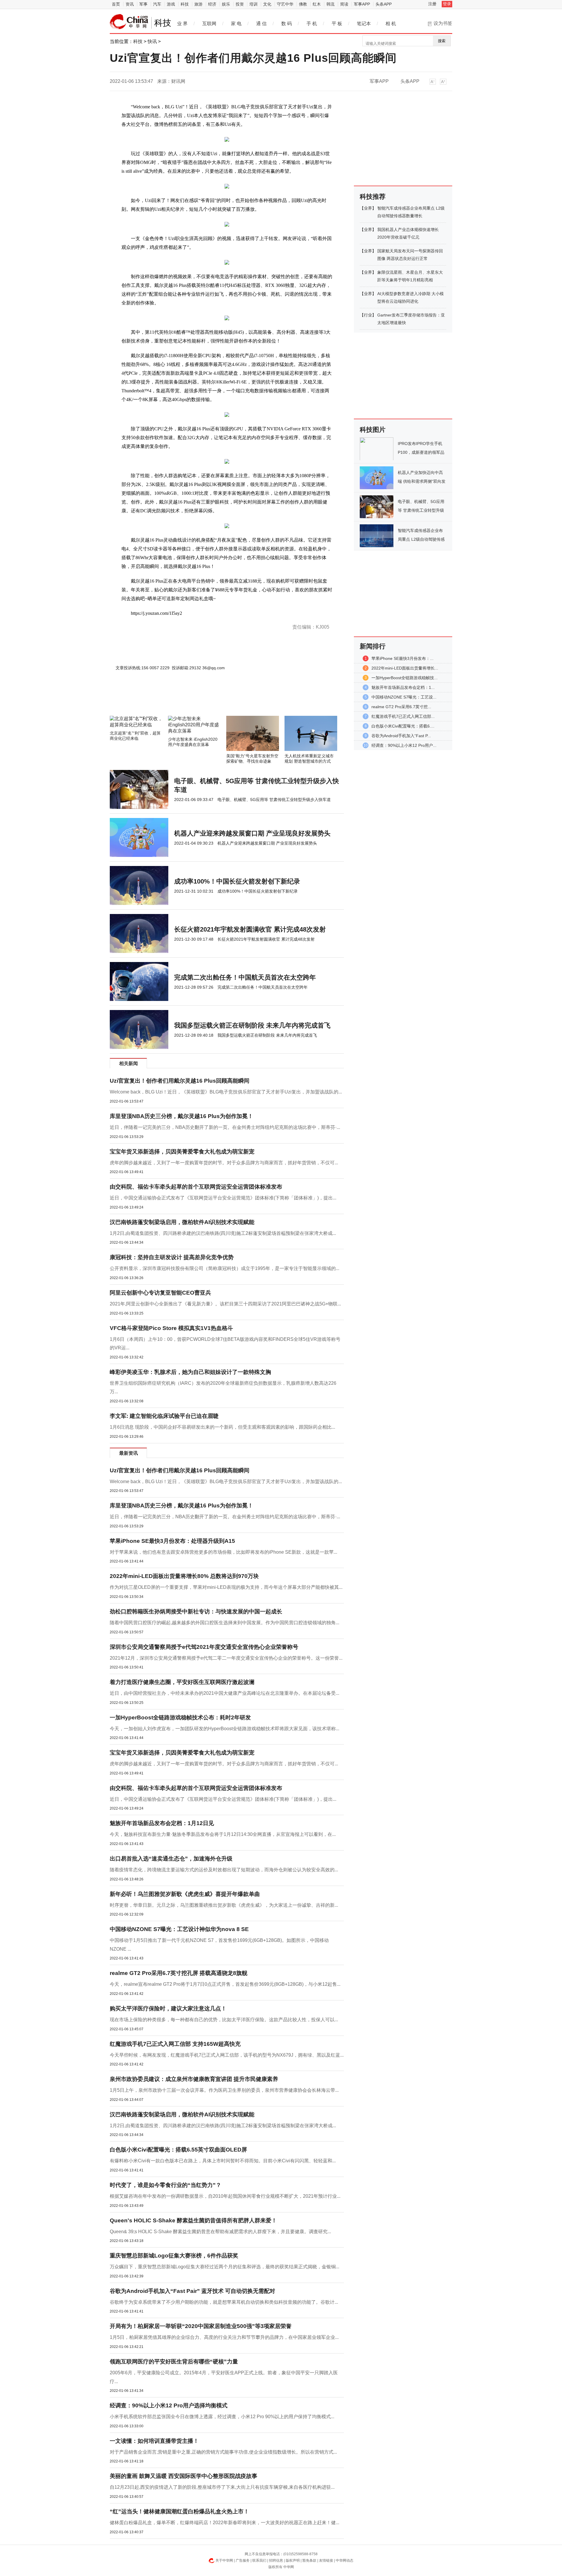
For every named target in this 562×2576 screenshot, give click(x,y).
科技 (185, 4)
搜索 (442, 41)
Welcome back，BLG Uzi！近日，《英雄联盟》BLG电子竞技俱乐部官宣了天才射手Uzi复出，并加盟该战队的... (226, 1092)
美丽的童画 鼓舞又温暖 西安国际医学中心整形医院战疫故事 (184, 2476)
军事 (143, 4)
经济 (212, 4)
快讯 (152, 41)
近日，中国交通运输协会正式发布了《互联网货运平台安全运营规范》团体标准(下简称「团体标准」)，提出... (223, 1198)
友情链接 (326, 2560)
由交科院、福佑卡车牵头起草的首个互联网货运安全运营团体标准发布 (196, 1187)
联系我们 (259, 2560)
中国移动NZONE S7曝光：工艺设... (404, 697)
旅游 (198, 4)
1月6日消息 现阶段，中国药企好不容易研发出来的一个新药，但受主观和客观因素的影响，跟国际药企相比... (222, 1427)
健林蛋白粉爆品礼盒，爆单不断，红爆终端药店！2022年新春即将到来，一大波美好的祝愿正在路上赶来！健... (225, 2523)
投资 (240, 4)
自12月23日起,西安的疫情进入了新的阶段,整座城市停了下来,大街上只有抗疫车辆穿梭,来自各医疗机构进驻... (222, 2487)
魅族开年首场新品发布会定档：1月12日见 (162, 1823)
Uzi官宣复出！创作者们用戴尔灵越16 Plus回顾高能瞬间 (180, 1081)
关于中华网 (224, 2560)
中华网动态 (345, 2560)
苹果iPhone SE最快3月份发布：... (402, 658)
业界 (368, 208)
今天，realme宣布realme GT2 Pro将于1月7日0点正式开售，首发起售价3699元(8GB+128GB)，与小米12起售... (225, 1984)
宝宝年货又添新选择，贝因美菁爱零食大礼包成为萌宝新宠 (182, 1152)
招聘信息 (276, 2560)
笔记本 (364, 24)
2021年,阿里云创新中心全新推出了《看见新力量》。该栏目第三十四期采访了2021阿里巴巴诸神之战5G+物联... (225, 1304)
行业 (368, 315)
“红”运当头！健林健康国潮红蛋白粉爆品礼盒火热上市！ (179, 2511)
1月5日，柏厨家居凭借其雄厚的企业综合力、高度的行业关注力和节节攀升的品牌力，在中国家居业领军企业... (224, 2337)
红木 (317, 4)
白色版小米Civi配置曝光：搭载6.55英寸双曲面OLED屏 (178, 2150)
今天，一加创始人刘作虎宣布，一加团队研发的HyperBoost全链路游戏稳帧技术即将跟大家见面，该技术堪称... (225, 1729)
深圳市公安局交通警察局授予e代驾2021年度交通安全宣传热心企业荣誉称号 (204, 1647)
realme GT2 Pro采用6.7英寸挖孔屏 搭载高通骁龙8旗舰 (179, 1973)
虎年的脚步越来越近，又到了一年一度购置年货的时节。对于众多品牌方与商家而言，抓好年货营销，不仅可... (224, 1163)
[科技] (129, 22)
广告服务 (243, 2560)
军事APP (362, 4)
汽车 (157, 4)
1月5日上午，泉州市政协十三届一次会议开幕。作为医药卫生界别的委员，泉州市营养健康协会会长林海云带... (224, 2090)
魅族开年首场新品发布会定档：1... (403, 687)
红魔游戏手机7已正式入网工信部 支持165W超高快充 (175, 2044)
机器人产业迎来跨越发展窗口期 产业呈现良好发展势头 (252, 833)
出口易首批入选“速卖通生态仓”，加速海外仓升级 (171, 1859)
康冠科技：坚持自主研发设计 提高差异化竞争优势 (172, 1257)
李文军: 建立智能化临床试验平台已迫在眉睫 (164, 1416)
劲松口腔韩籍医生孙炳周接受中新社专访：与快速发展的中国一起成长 (196, 1612)
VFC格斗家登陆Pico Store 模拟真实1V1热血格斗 (171, 1328)
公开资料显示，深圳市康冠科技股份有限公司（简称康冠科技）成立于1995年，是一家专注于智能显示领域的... (225, 1268)
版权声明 (293, 2560)
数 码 (287, 24)
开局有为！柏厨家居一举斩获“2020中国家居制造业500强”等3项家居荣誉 (201, 2326)
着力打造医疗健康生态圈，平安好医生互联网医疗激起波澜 (182, 1682)
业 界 (182, 24)
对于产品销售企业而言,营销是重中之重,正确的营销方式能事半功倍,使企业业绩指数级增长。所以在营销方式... (223, 2452)
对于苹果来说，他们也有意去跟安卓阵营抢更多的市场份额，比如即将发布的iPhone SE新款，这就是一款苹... (223, 1552)
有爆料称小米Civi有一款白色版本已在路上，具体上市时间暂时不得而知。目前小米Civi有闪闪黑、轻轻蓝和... (223, 2161)
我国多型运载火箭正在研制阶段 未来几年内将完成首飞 (252, 1025)
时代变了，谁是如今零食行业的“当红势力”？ (166, 2185)
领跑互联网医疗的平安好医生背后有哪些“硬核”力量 (174, 2362)
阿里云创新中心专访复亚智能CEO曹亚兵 (160, 1293)
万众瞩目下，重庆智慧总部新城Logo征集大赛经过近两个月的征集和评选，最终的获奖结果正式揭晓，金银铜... (225, 2267)
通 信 (261, 24)
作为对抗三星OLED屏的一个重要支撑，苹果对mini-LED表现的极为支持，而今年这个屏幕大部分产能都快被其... (226, 1587)
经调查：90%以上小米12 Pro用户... (404, 745)
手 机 (312, 24)
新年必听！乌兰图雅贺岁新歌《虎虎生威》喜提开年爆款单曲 (185, 1894)
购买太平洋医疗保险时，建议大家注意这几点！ (168, 2008)
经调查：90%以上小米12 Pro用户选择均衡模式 (169, 2405)
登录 (447, 4)
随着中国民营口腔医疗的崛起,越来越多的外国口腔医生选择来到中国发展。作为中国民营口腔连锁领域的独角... (225, 1623)
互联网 (209, 24)
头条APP (384, 4)
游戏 (171, 4)
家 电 (236, 24)
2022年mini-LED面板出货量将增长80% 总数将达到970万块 (184, 1576)
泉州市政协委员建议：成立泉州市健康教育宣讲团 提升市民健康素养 (194, 2079)
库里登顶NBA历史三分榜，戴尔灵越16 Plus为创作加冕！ (181, 1116)
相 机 (391, 24)
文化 (267, 4)
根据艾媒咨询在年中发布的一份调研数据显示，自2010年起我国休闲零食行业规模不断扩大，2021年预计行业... (225, 2196)
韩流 (330, 4)
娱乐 (226, 4)
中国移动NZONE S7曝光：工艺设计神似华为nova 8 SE (179, 1929)
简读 (344, 4)
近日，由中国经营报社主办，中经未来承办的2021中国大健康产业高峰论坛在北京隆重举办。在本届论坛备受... (225, 1693)
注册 (432, 4)
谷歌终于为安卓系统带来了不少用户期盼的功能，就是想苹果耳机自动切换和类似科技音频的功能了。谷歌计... (224, 2302)
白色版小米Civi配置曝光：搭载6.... (403, 726)
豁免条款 (309, 2560)
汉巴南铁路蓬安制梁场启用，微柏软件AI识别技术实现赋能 (182, 1222)
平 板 (337, 24)
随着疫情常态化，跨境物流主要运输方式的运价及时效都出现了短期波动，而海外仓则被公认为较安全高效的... (224, 1870)
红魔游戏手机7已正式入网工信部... (403, 716)
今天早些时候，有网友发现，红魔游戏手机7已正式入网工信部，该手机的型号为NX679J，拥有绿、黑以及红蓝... (227, 2055)
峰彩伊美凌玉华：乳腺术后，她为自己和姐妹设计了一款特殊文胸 (190, 1372)
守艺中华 (285, 4)
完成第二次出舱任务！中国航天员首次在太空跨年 (245, 977)
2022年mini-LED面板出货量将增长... (405, 668)
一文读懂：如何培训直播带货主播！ (154, 2441)
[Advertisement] (209, 700)
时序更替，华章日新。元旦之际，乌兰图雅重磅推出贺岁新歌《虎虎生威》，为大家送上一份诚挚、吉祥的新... (224, 1905)
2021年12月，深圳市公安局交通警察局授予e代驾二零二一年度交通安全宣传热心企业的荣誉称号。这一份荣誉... (226, 1658)
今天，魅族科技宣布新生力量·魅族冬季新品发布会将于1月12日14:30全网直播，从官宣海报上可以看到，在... (223, 1834)
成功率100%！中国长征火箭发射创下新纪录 (237, 881)
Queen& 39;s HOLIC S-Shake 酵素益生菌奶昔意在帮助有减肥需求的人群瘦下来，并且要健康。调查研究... (220, 2232)
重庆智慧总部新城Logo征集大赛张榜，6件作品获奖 (174, 2256)
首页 (116, 4)
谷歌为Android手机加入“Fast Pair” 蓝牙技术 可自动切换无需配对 (192, 2291)
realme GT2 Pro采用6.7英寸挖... (401, 707)
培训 (253, 4)
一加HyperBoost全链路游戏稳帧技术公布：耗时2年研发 (180, 1717)
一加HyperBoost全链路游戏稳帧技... (405, 678)
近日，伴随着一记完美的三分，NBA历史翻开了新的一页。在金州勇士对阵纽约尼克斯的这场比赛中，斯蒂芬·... (225, 1127)
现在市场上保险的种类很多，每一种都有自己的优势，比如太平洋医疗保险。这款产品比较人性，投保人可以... (224, 2020)
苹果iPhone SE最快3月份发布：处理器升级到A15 (172, 1541)
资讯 (130, 4)
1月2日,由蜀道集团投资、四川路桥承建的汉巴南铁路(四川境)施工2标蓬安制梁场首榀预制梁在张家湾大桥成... (223, 1233)
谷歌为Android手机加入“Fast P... (401, 736)
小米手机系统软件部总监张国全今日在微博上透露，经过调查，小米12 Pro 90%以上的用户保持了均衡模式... (222, 2417)
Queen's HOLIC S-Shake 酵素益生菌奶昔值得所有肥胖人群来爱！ (193, 2220)
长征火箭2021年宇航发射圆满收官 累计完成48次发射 (250, 929)
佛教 (303, 4)
